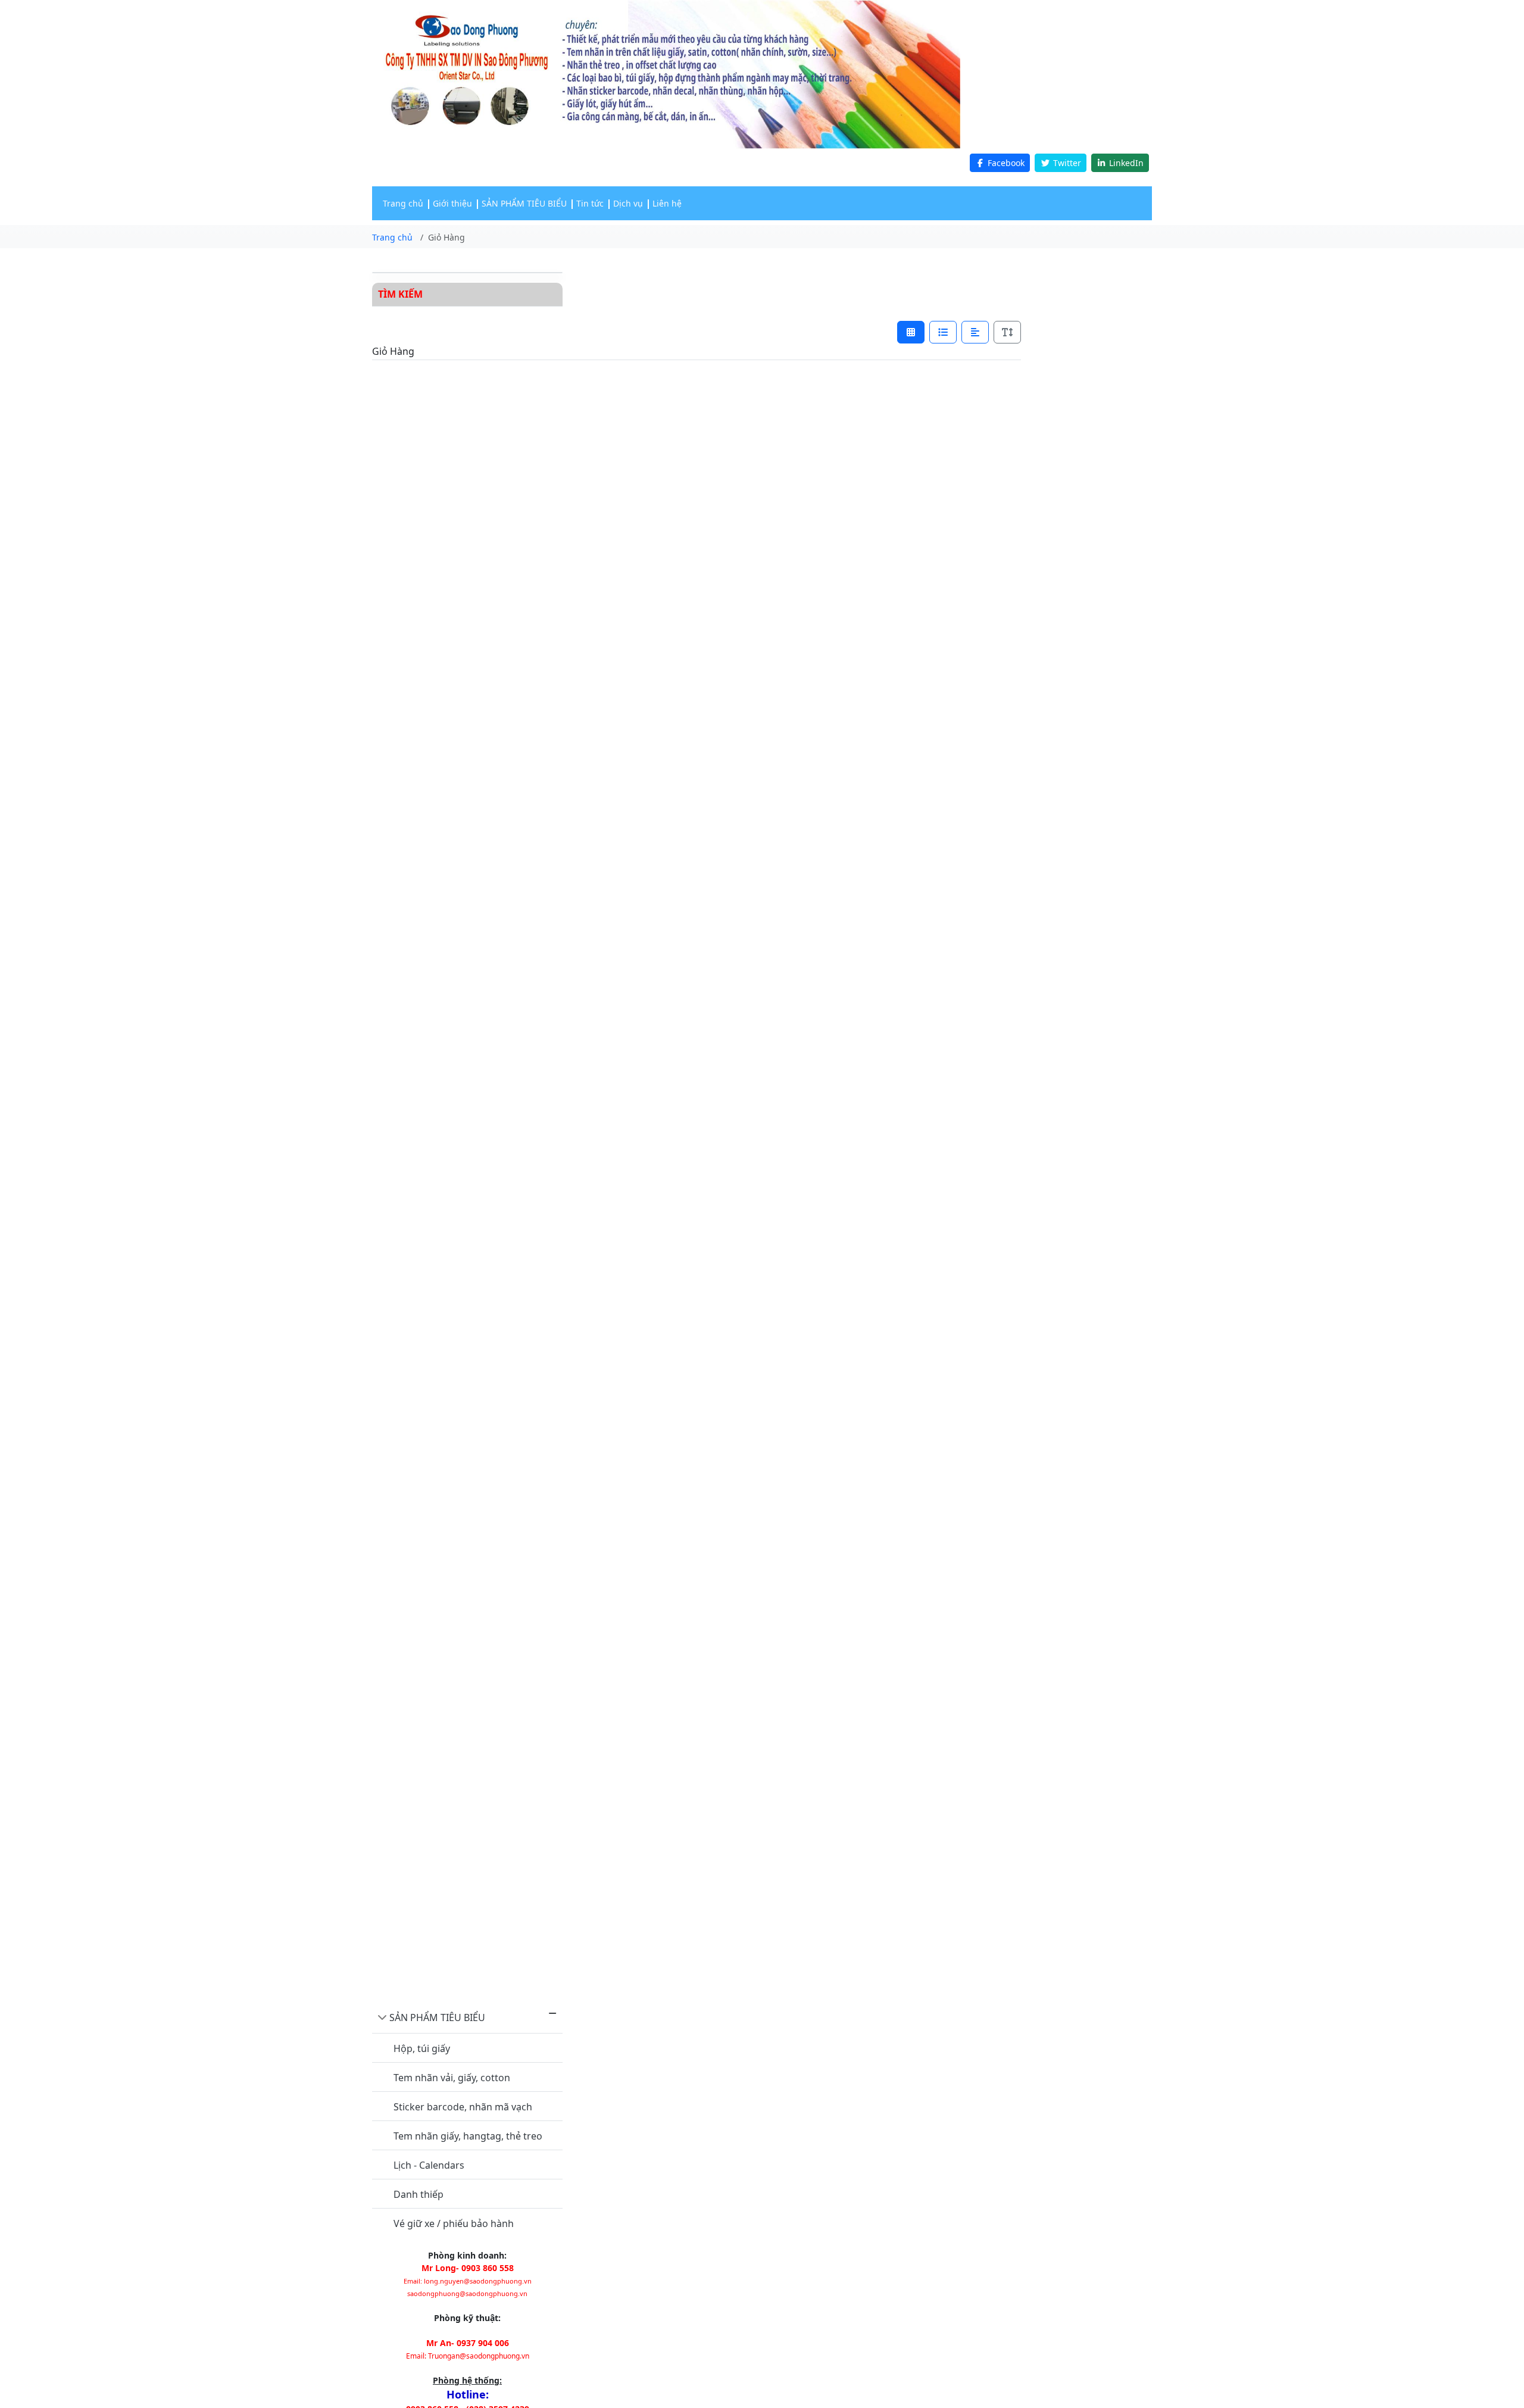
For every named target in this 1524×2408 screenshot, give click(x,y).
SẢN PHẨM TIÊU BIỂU (437, 2017)
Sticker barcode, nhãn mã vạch (463, 2107)
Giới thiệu (452, 203)
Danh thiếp (419, 2194)
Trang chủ (403, 203)
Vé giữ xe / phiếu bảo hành (454, 2223)
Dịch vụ (628, 203)
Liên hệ (667, 203)
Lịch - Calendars (429, 2165)
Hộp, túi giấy (422, 2048)
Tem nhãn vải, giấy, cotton (452, 2078)
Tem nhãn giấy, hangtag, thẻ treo (468, 2136)
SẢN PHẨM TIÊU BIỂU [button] (524, 203)
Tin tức (590, 203)
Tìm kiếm (400, 294)
